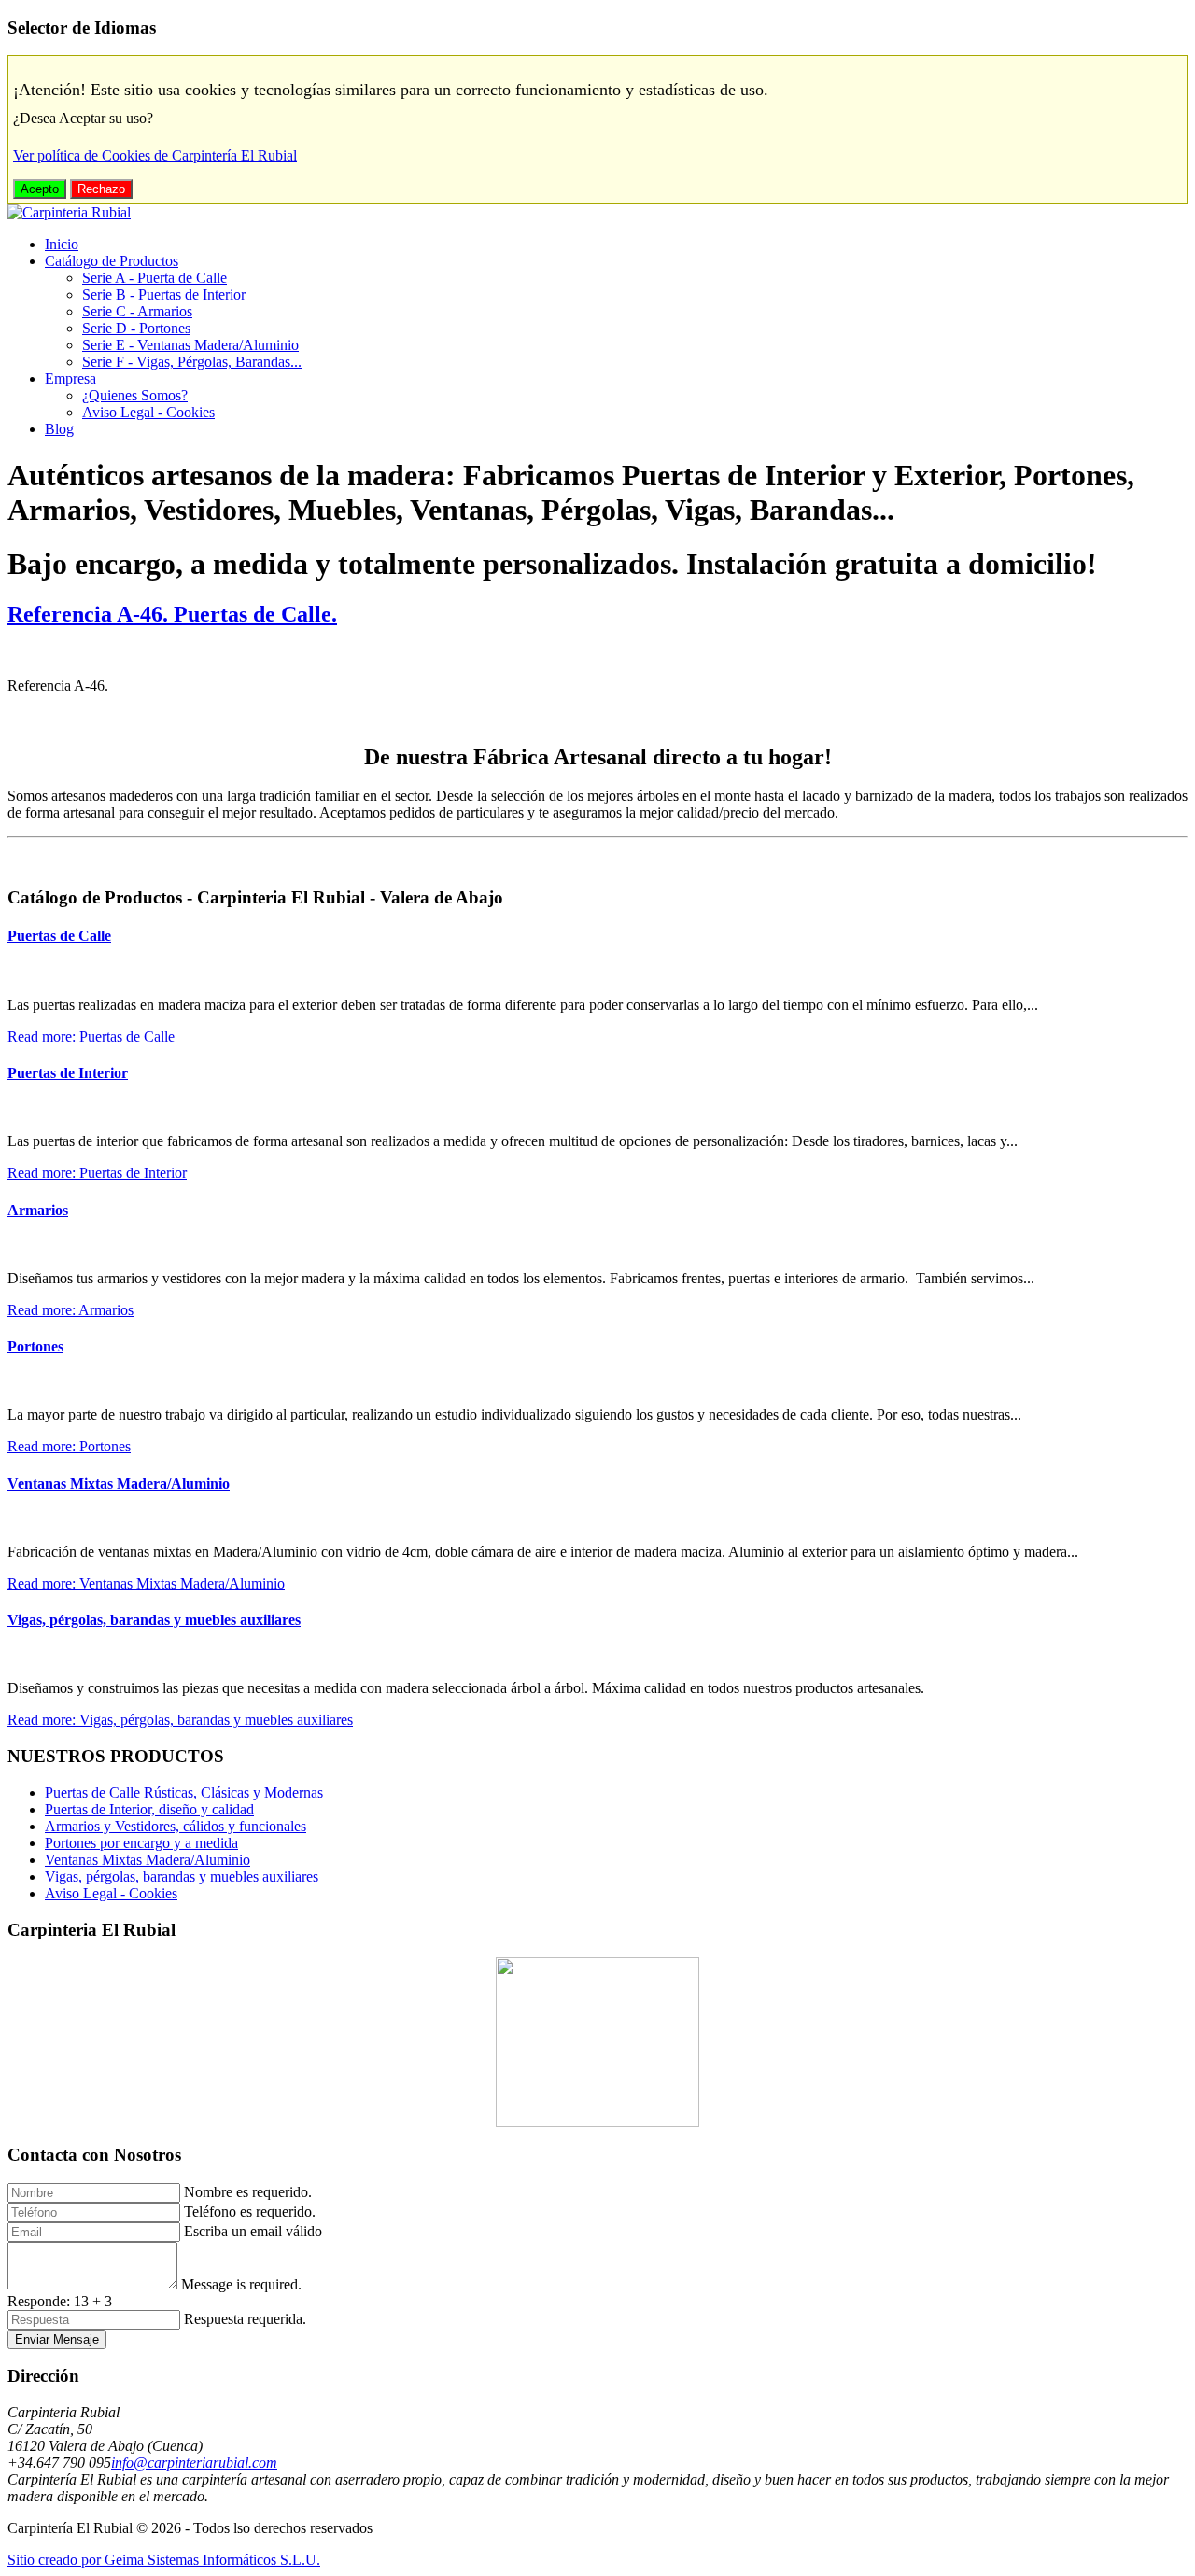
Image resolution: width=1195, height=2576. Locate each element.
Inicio (62, 244)
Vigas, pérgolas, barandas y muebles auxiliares (154, 1620)
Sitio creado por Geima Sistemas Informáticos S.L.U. (164, 2560)
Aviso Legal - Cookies (148, 412)
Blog (59, 429)
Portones (35, 1346)
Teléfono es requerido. (250, 2212)
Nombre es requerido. (248, 2192)
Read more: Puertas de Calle (91, 1036)
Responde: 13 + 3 (60, 2301)
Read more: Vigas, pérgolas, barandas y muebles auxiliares (180, 1720)
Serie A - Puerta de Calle (155, 278)
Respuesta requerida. (245, 2319)
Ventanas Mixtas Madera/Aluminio (119, 1484)
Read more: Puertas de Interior (97, 1173)
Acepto (40, 189)
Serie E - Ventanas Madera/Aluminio (190, 345)
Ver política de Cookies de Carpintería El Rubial (155, 155)
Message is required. (241, 2284)
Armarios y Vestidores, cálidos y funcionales (176, 1826)
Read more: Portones (69, 1446)
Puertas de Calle (59, 936)
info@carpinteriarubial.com (194, 2463)
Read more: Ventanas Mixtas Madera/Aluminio (146, 1583)
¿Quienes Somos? (135, 395)
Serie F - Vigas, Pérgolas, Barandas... (192, 362)
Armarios (38, 1210)
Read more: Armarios (70, 1310)
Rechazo (101, 189)
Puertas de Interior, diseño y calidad (149, 1809)
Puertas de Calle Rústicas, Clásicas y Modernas (184, 1792)
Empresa (70, 378)
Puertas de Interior (68, 1073)
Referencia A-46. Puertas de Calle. (172, 614)
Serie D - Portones (136, 328)
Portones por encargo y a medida (141, 1843)
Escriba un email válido (253, 2231)
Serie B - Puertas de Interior (164, 294)
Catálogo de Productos (112, 261)
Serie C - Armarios (137, 311)
